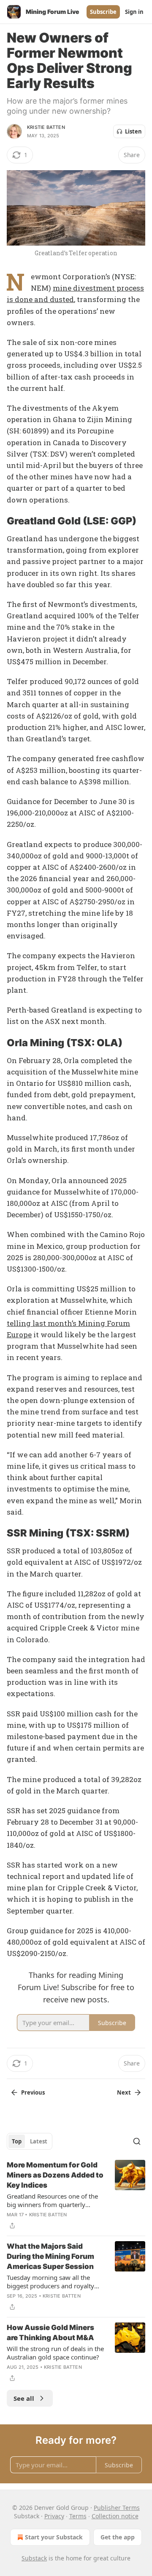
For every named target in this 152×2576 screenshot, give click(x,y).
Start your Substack (54, 2537)
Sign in (134, 12)
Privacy (54, 2516)
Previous (33, 2092)
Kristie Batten (46, 127)
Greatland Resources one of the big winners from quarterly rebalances (52, 2200)
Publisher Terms (117, 2508)
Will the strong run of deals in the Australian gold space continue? (55, 2353)
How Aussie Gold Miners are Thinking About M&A (50, 2333)
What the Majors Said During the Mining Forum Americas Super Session (50, 2256)
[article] (76, 2195)
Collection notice (115, 2516)
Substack (34, 2558)
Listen (133, 131)
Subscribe (103, 12)
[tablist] (30, 2141)
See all (24, 2398)
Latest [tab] (39, 2141)
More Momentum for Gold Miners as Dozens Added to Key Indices (55, 2175)
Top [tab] (17, 2141)
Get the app (118, 2537)
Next (124, 2092)
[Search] (137, 2141)
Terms (78, 2516)
